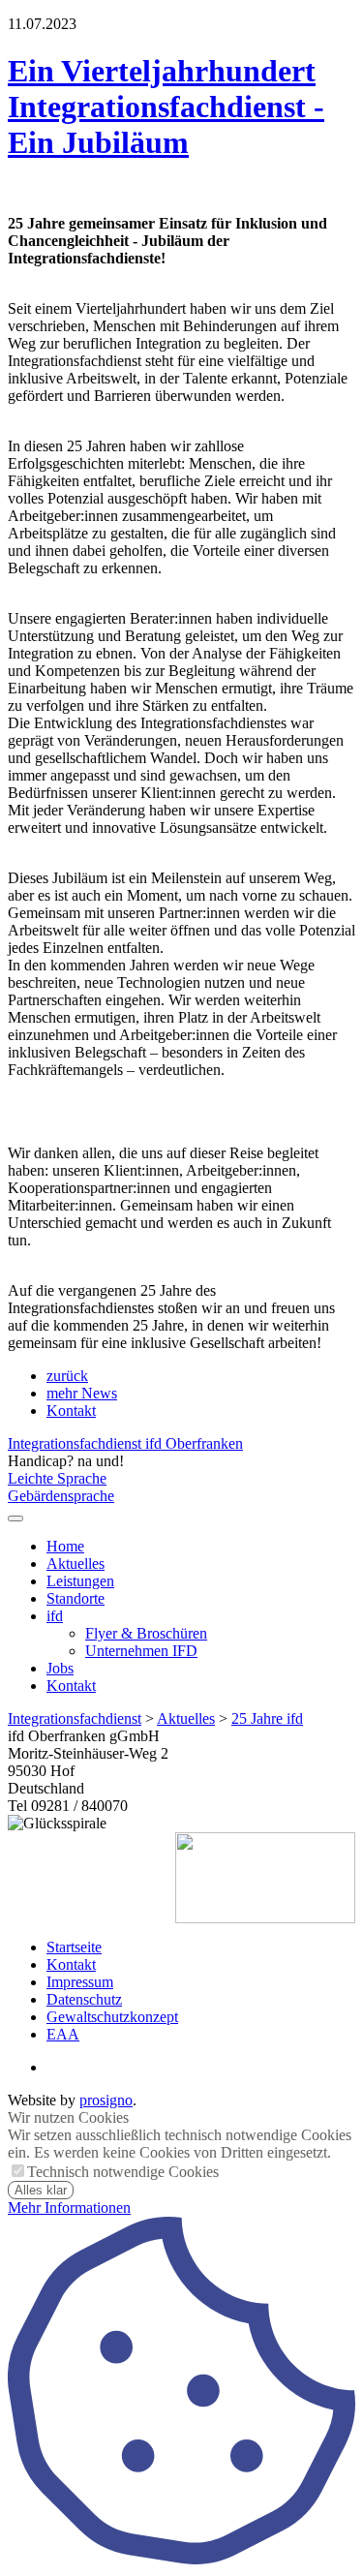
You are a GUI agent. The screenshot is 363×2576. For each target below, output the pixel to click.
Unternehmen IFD (141, 1651)
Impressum (80, 1982)
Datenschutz (84, 1999)
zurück (67, 1376)
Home (65, 1546)
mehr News (82, 1393)
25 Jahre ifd (267, 1718)
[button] (15, 1518)
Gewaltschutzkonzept (112, 2017)
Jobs (60, 1668)
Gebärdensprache (61, 1496)
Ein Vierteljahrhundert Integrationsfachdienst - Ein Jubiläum (166, 107)
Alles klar (41, 2190)
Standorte (76, 1598)
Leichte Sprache (57, 1478)
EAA (63, 2034)
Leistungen (80, 1581)
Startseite (74, 1947)
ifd (55, 1616)
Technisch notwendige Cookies (123, 2172)
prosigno (106, 2100)
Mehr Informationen (69, 2208)
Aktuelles (76, 1564)
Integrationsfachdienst (75, 1718)
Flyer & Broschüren (146, 1633)
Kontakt (71, 1411)
